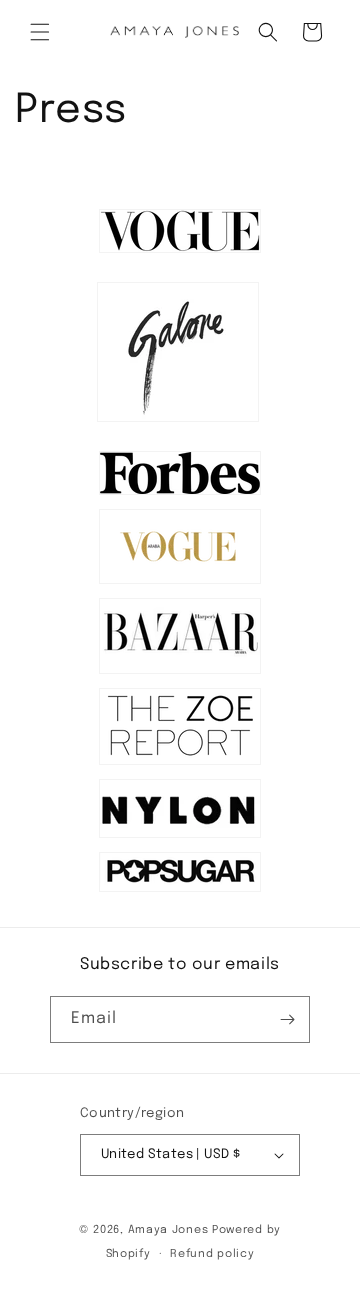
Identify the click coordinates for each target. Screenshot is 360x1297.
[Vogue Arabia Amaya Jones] (180, 584)
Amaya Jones (170, 1230)
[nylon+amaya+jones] (180, 838)
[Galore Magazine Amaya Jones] (178, 422)
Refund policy (212, 1254)
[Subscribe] (287, 1019)
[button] (40, 32)
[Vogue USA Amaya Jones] (180, 253)
